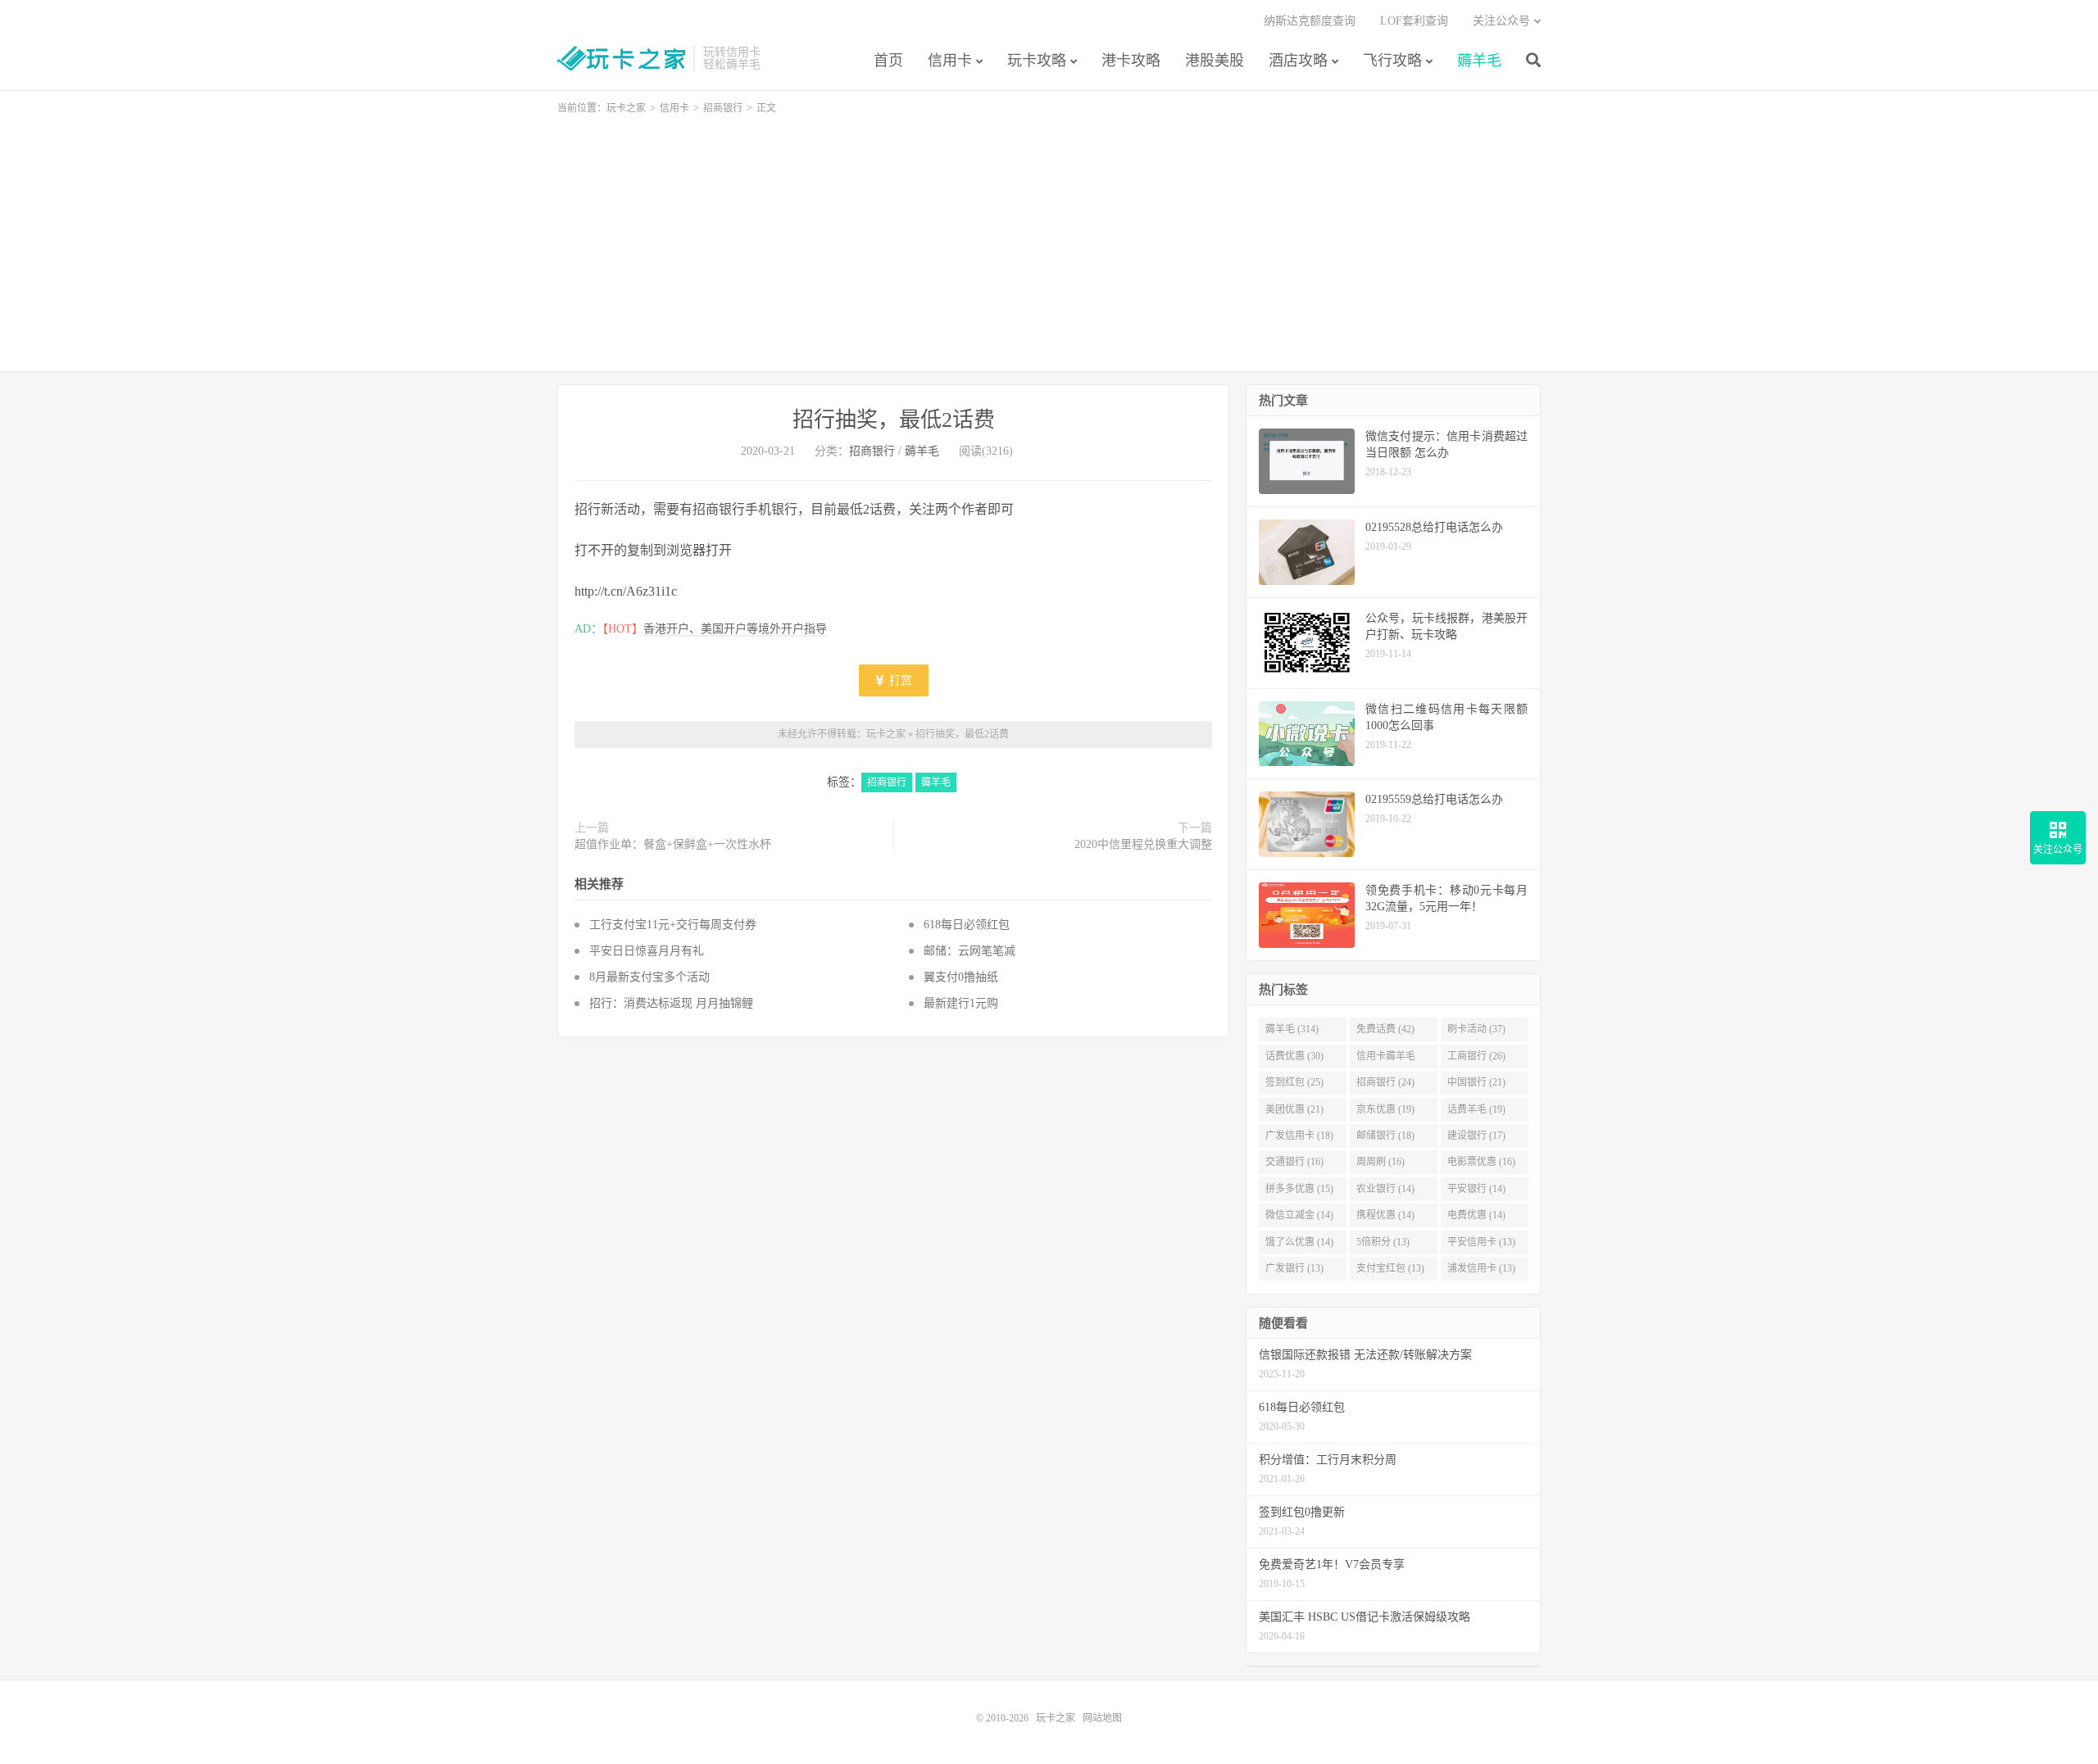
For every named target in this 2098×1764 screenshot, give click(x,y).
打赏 (899, 680)
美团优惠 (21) (1294, 1109)
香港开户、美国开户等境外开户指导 (735, 629)
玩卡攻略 (1037, 61)
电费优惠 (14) (1476, 1215)
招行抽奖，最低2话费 (894, 420)
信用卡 (950, 61)
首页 (888, 61)
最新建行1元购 (961, 1003)
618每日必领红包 (967, 925)
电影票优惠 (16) (1481, 1162)
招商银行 (723, 108)
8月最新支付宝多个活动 (649, 977)
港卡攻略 (1131, 61)
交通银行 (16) (1294, 1162)
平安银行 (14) (1476, 1189)
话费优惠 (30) (1294, 1056)
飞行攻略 (1392, 61)
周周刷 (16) (1381, 1162)
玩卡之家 (621, 58)
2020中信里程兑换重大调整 (1143, 844)
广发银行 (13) (1294, 1268)
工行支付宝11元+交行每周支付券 (673, 925)
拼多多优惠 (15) (1299, 1189)
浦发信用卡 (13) (1481, 1268)
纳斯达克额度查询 (1310, 21)
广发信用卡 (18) (1299, 1136)
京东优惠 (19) (1385, 1109)
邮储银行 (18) (1385, 1136)
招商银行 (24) (1385, 1082)
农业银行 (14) (1385, 1189)
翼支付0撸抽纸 (961, 977)
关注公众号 (1501, 21)
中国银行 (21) (1476, 1082)
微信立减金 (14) (1299, 1215)
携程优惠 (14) (1385, 1215)
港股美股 (1215, 61)
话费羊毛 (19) (1476, 1109)
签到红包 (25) (1294, 1082)
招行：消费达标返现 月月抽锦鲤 (671, 1003)
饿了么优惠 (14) (1299, 1242)
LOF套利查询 (1414, 21)
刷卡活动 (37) (1476, 1029)
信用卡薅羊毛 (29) (1386, 1059)
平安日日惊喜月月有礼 (647, 951)
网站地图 (1102, 1718)
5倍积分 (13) (1383, 1242)
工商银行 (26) (1476, 1056)
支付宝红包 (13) (1390, 1268)
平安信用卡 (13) (1481, 1242)
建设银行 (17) (1476, 1136)
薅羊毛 (1479, 61)
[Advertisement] (1049, 236)
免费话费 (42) (1385, 1029)
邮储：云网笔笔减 (973, 951)
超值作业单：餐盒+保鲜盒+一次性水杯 (673, 844)
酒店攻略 (1298, 61)
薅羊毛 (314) (1292, 1029)
